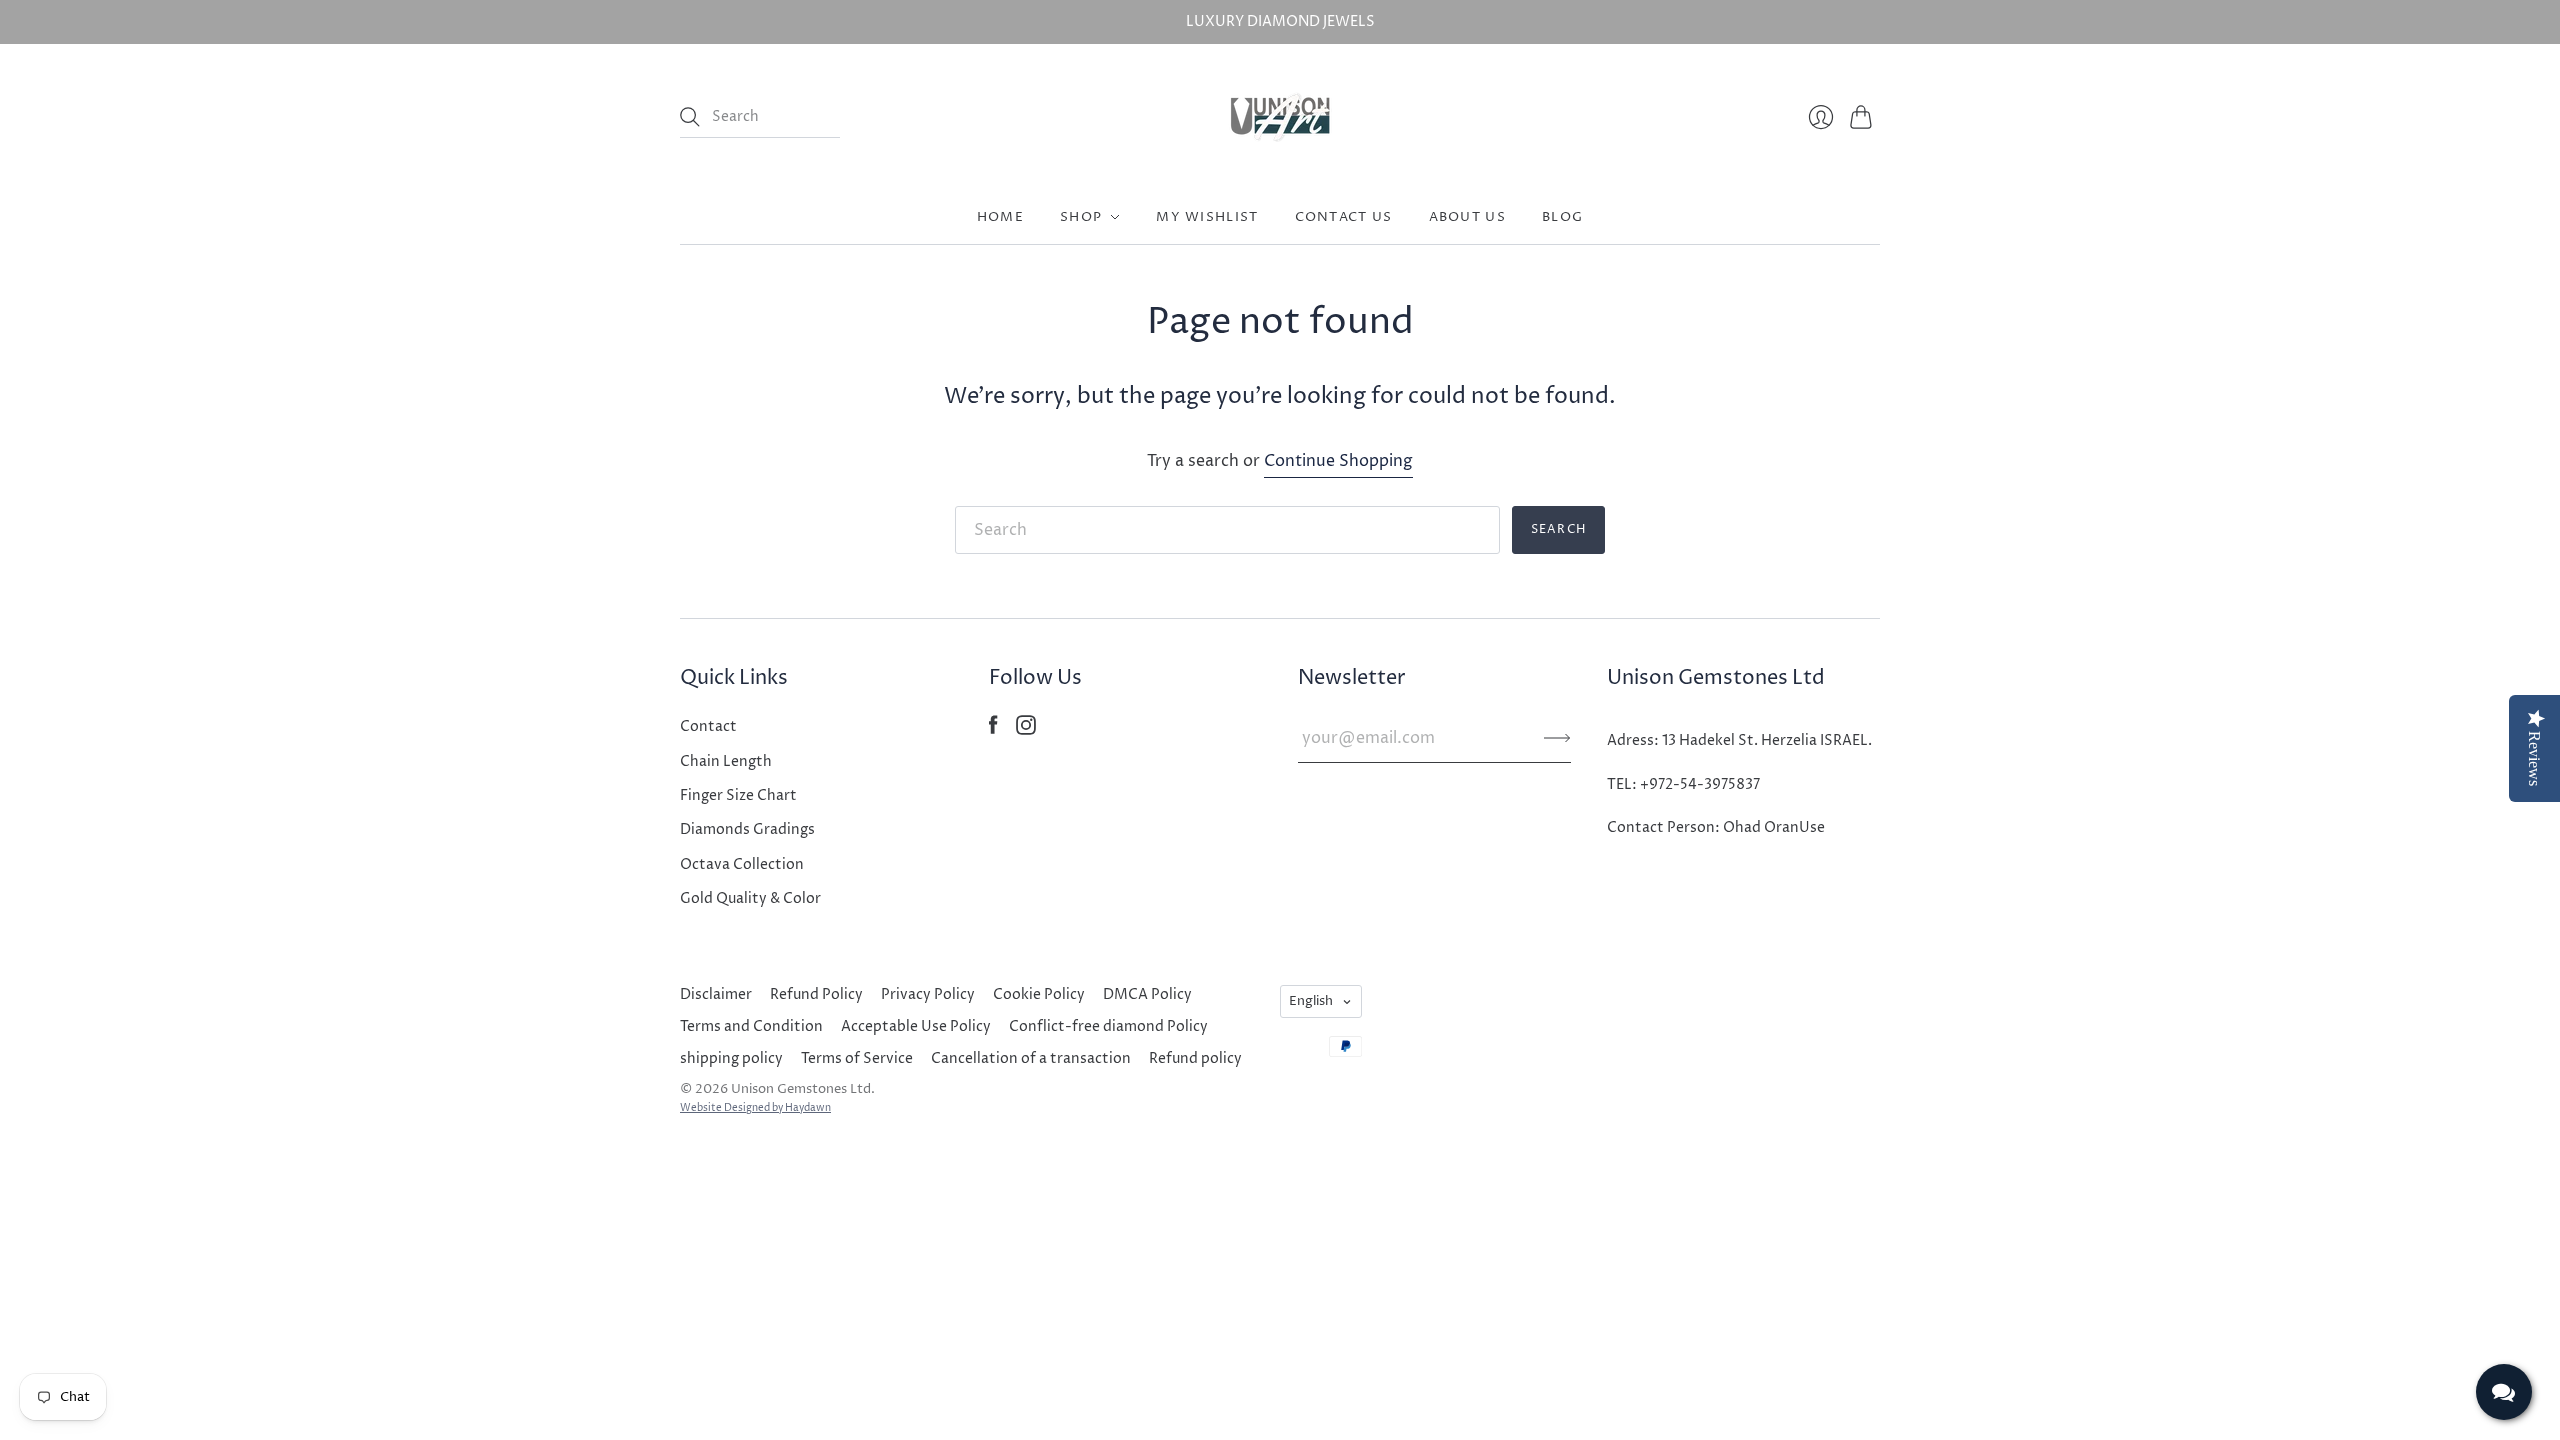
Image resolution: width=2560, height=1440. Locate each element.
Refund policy (1195, 1058)
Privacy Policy (928, 994)
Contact (708, 726)
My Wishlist (1207, 217)
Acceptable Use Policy (916, 1026)
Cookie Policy (1039, 994)
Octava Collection (742, 864)
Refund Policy (816, 994)
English (1311, 1001)
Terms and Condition (751, 1026)
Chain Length (726, 761)
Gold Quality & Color (750, 898)
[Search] (690, 117)
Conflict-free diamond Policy (1108, 1026)
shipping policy (731, 1058)
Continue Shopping (1338, 461)
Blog (1562, 217)
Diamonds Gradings (747, 829)
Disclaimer (716, 994)
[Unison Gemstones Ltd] (1280, 117)
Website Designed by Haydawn (755, 1108)
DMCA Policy (1147, 994)
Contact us (1344, 217)
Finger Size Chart (738, 795)
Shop (1081, 217)
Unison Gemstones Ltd (801, 1089)
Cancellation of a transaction (1031, 1058)
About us (1467, 217)
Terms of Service (857, 1058)
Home (1000, 217)
